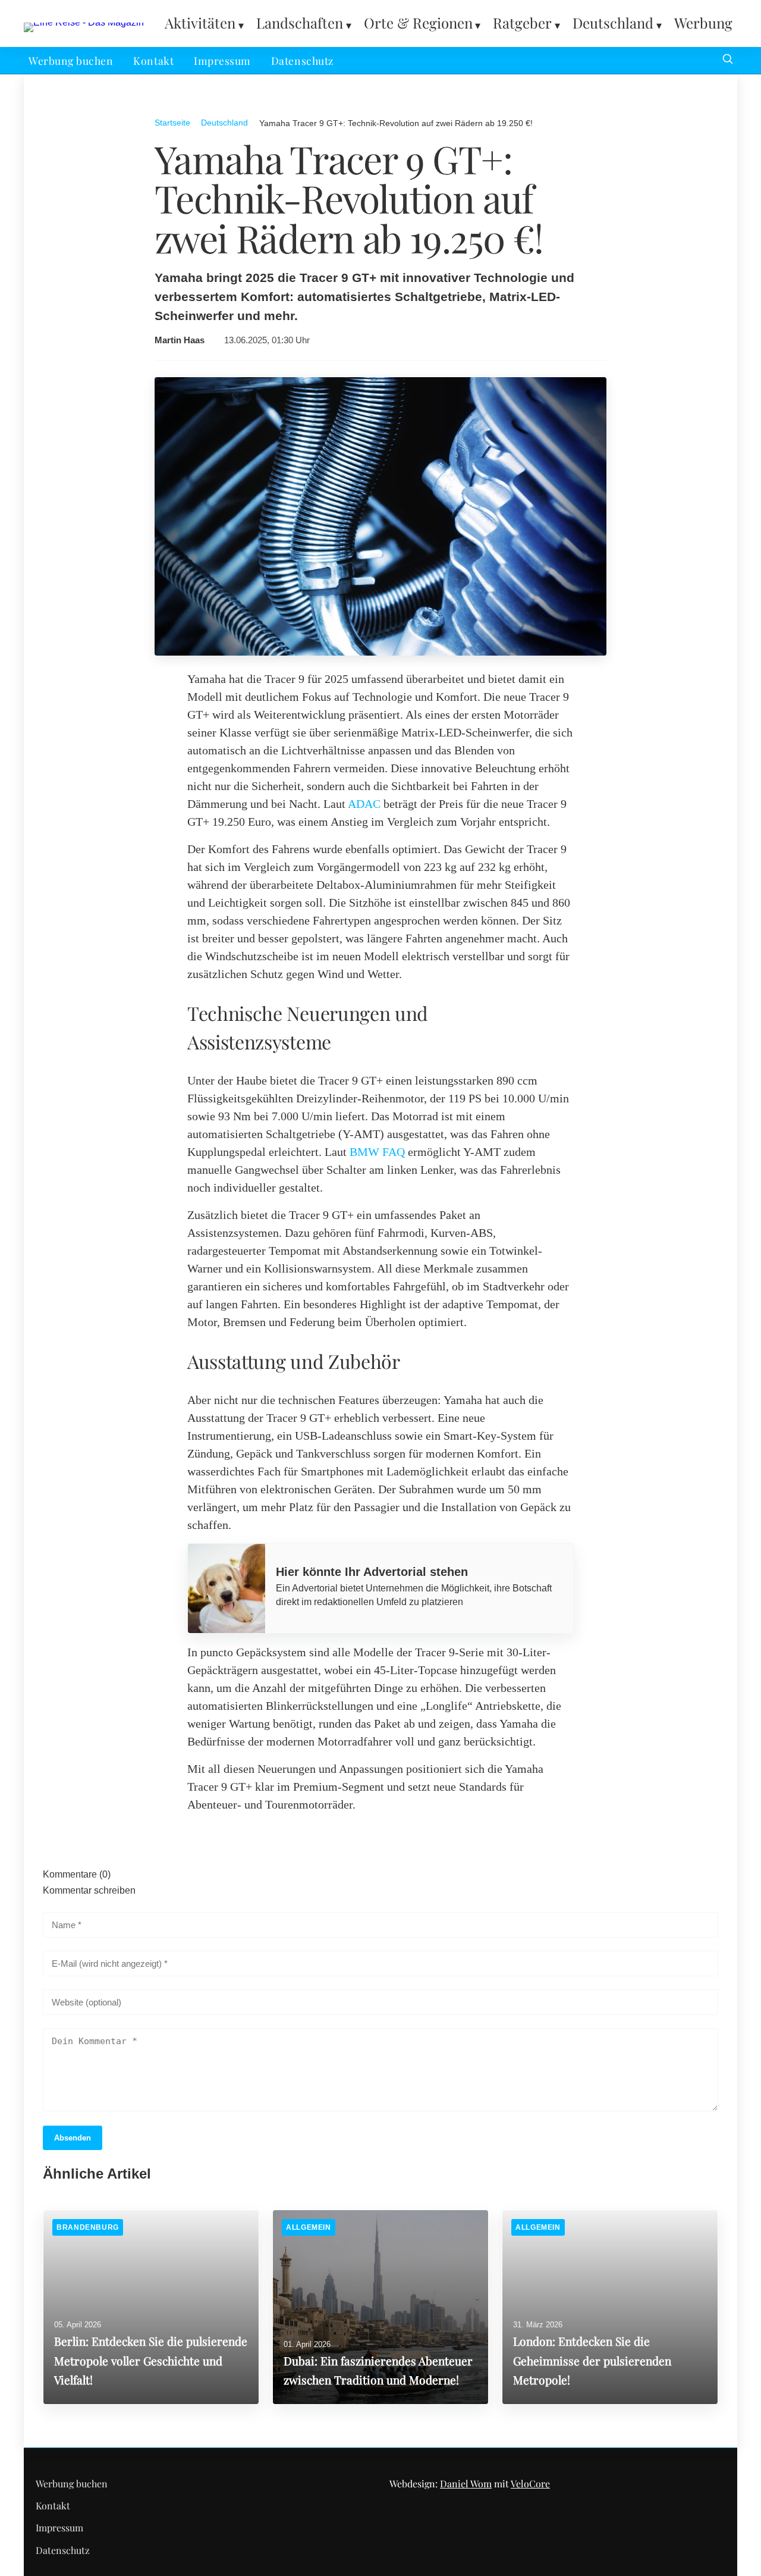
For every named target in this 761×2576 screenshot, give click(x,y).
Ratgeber (522, 23)
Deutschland (613, 23)
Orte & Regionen (418, 23)
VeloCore (530, 2483)
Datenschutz (302, 60)
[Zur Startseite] (84, 22)
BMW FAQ (377, 1152)
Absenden (73, 2138)
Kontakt (153, 60)
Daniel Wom (466, 2483)
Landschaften (300, 23)
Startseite (172, 123)
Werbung (703, 23)
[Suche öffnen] (728, 60)
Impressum (222, 60)
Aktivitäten (200, 23)
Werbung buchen (71, 60)
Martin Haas (180, 340)
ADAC (364, 804)
